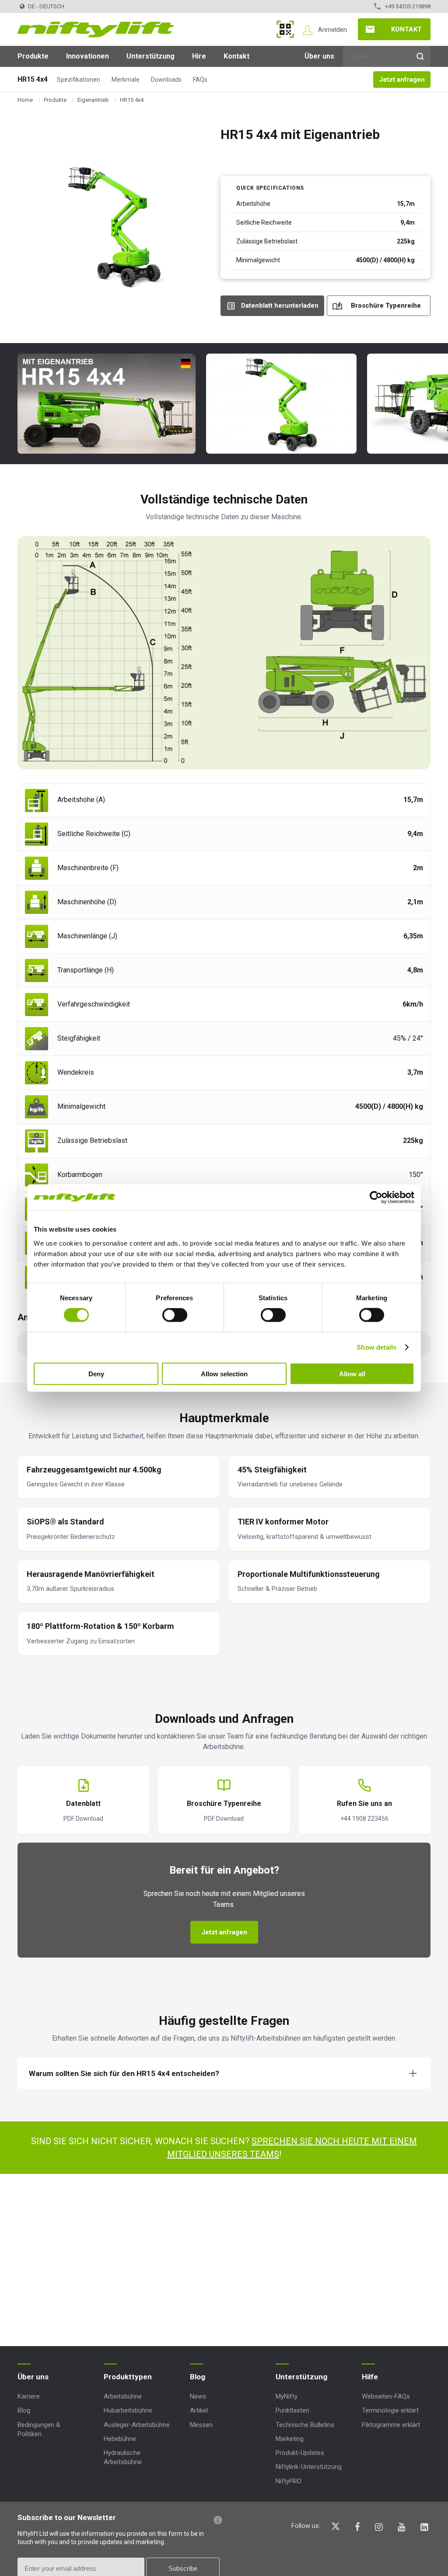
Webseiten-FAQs (386, 2396)
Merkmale (126, 80)
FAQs (200, 80)
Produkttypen (128, 2377)
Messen (201, 2425)
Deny (96, 1373)
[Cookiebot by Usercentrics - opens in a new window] (376, 1198)
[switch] (175, 1315)
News (198, 2396)
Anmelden (332, 30)
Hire (199, 56)
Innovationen (87, 56)
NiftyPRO (289, 2481)
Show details (376, 1347)
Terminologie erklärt (390, 2410)
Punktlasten (292, 2410)
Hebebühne (120, 2439)
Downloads (166, 80)
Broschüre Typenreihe (386, 306)
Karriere (29, 2396)
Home (25, 100)
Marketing (290, 2439)
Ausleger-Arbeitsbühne (137, 2425)
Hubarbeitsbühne (128, 2410)
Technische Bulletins (305, 2425)
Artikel (199, 2410)
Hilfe (370, 2377)
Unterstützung (150, 56)
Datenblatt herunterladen (280, 306)
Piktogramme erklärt (391, 2425)
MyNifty (285, 29)
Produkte (33, 56)
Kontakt (406, 29)
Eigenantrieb (93, 100)
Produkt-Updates (300, 2453)
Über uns (319, 56)
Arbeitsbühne (123, 2396)
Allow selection (224, 1373)
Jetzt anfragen (402, 80)
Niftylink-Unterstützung (309, 2467)
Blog (24, 2410)
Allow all (352, 1373)
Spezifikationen (79, 80)
